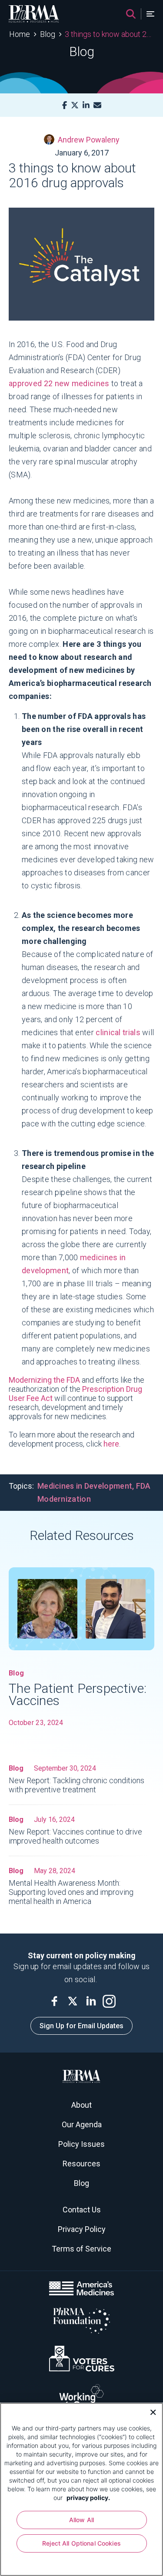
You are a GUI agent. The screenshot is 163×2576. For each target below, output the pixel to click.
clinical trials (118, 1032)
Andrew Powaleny (89, 140)
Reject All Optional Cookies (81, 2543)
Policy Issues (81, 2144)
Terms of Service (81, 2249)
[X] (75, 105)
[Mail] (97, 105)
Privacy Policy (82, 2229)
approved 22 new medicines (59, 383)
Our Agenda (82, 2124)
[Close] (150, 2411)
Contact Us (82, 2210)
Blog (48, 34)
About (81, 2105)
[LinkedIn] (86, 105)
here (111, 1444)
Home (20, 34)
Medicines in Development (85, 1486)
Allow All (81, 2520)
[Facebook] (65, 105)
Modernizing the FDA (44, 1380)
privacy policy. (88, 2498)
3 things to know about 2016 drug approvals (109, 34)
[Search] (131, 14)
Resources (81, 2164)
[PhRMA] (34, 14)
